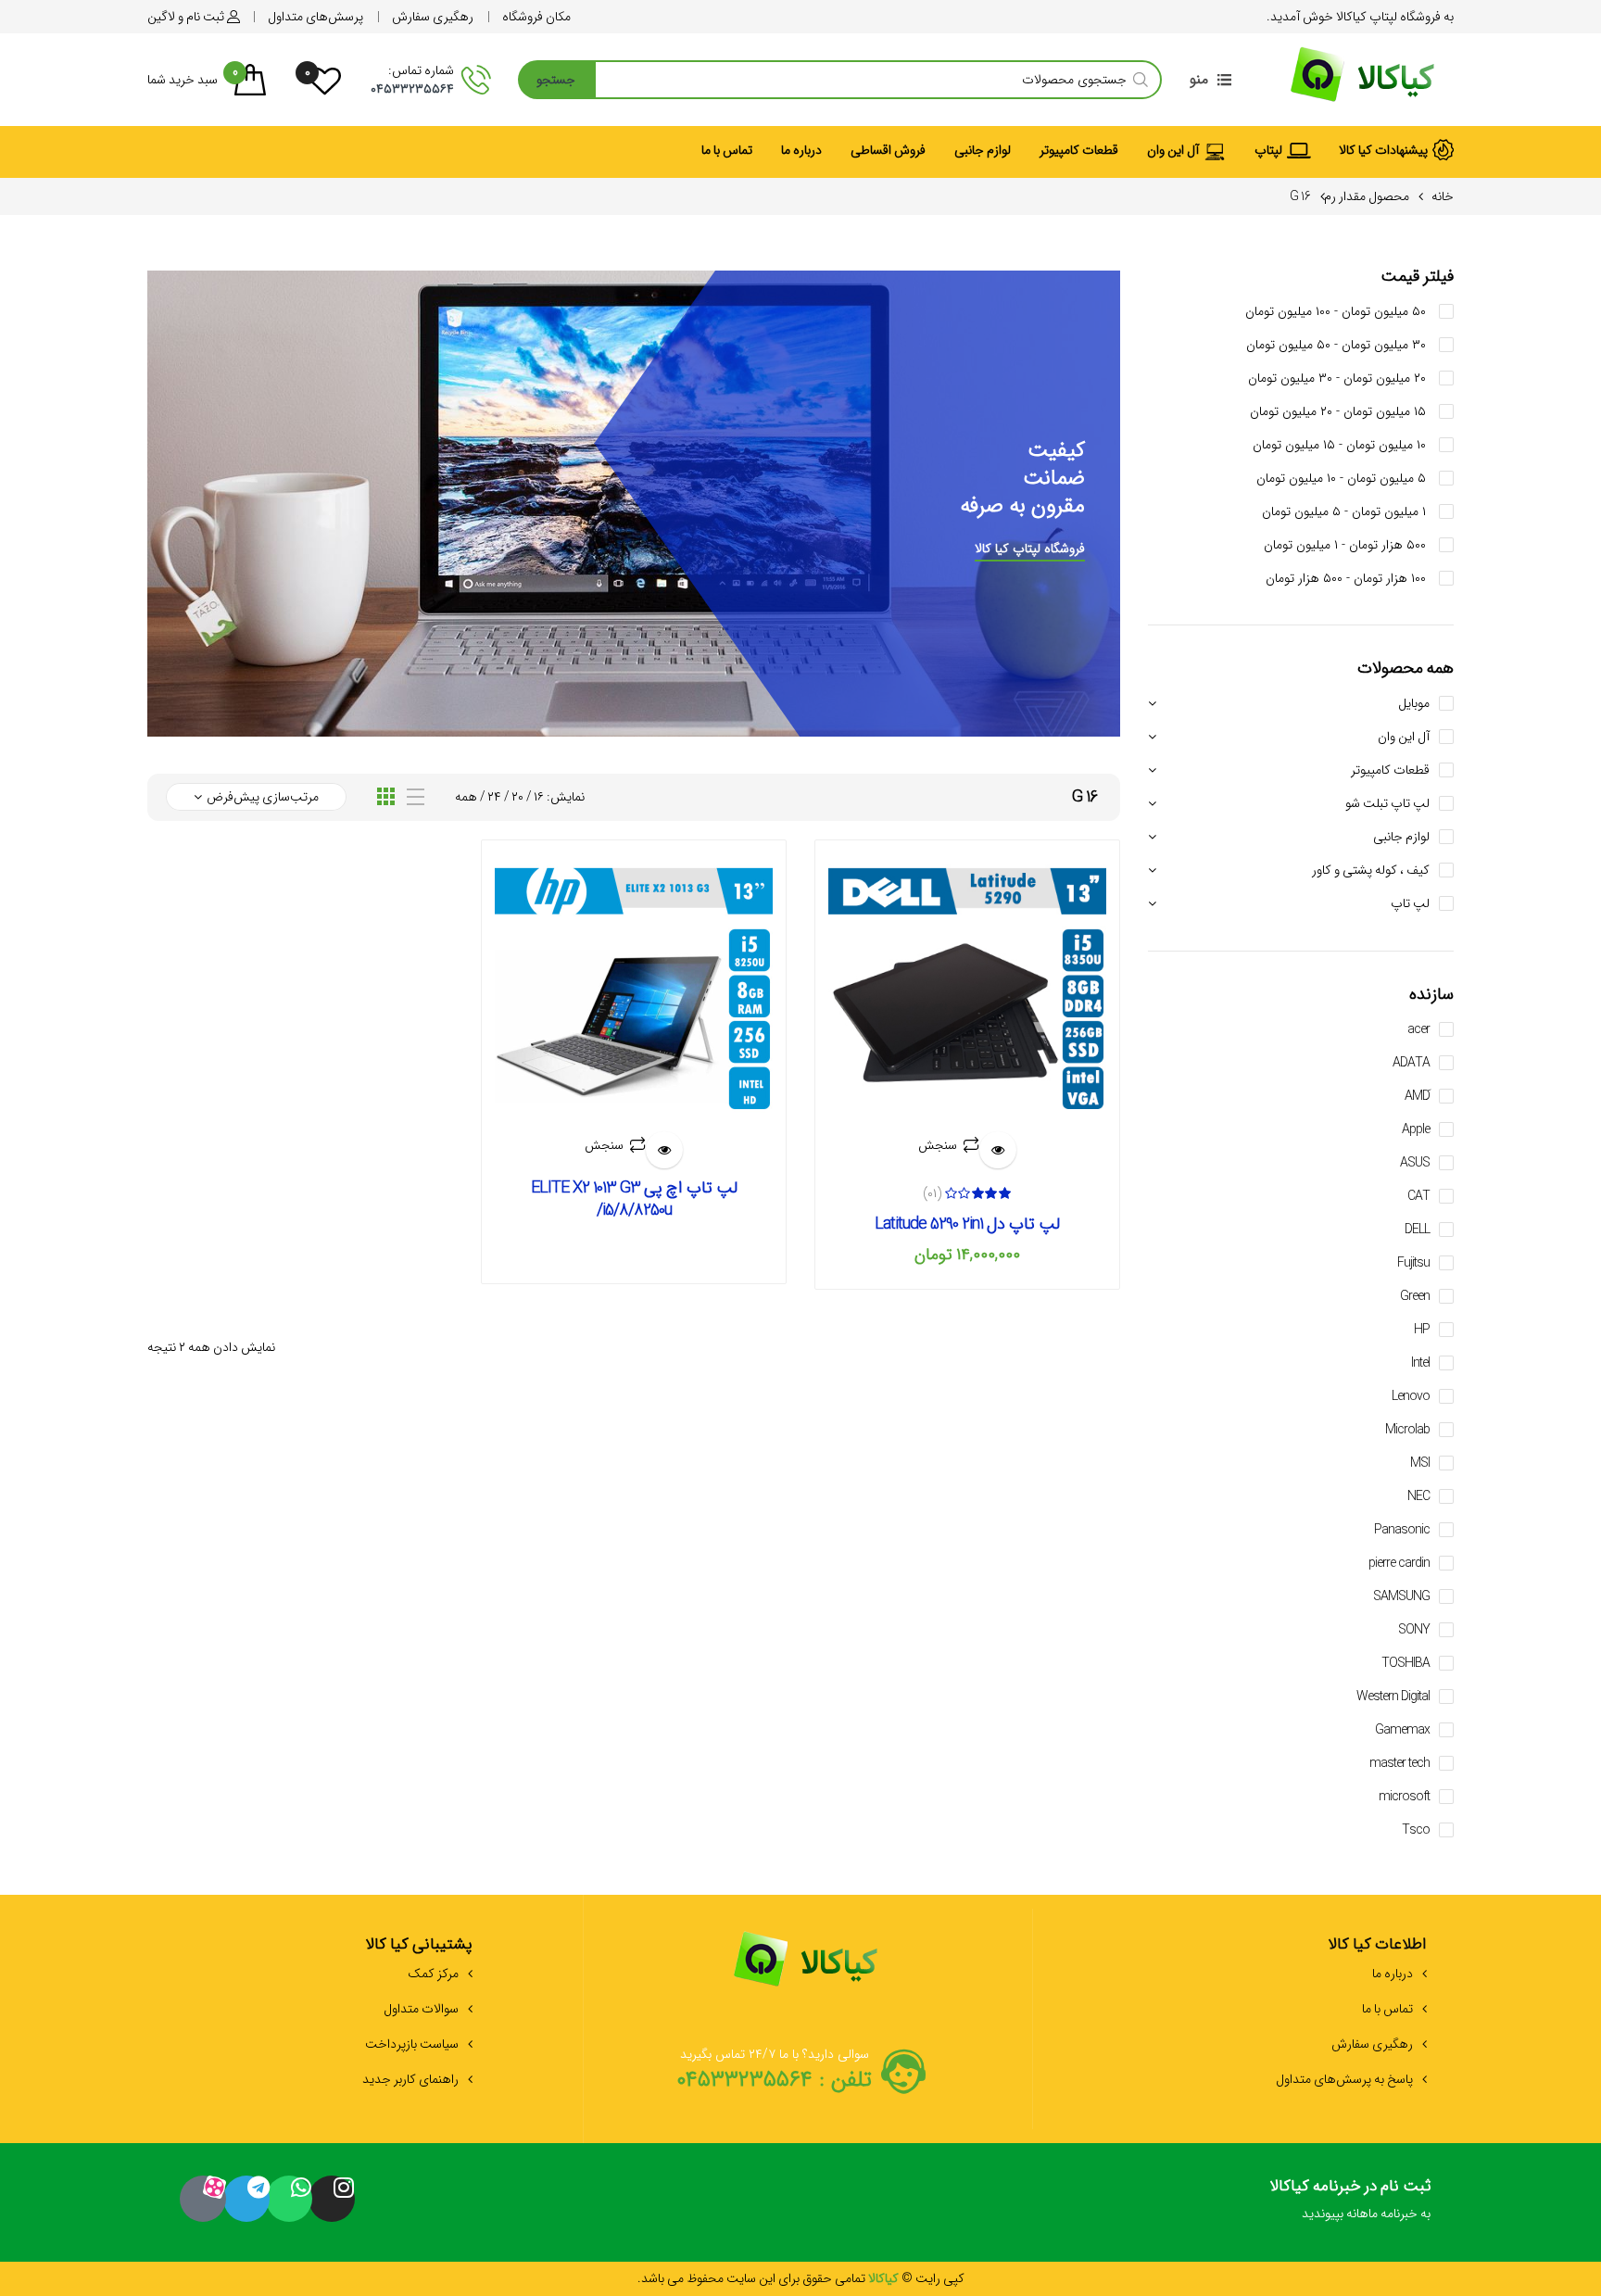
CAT (1418, 1196)
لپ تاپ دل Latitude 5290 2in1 (967, 1224)
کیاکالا (882, 2278)
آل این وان (1404, 737)
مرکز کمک (433, 1974)
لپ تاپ (1410, 903)
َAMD (1417, 1096)
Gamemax (1402, 1730)
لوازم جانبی (1401, 837)
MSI (1420, 1463)
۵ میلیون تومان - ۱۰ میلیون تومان (1343, 478)
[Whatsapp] (289, 2199)
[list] (416, 797)
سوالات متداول (421, 2009)
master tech (1399, 1763)
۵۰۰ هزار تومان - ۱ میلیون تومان (1347, 545)
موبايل (1414, 703)
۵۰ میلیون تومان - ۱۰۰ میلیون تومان (1337, 311)
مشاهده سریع (998, 1150)
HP (1422, 1330)
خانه (1443, 196)
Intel (1420, 1363)
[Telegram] (246, 2199)
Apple (1416, 1129)
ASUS (1415, 1163)
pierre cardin (1399, 1563)
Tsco (1416, 1830)
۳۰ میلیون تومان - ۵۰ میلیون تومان (1338, 345)
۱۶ (539, 797)
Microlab (1407, 1430)
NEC (1418, 1496)
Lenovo (1411, 1396)
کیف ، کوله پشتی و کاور (1371, 870)
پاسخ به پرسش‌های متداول (1344, 2079)
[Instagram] (332, 2199)
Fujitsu (1413, 1263)
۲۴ (494, 797)
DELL (1417, 1230)
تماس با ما (1387, 2009)
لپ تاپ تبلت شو (1387, 803)
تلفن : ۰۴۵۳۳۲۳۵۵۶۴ (774, 2080)
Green (1415, 1296)
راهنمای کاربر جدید (410, 2079)
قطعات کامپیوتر (1390, 770)
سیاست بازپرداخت (412, 2044)
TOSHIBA (1406, 1663)
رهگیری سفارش (1372, 2044)
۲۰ (517, 797)
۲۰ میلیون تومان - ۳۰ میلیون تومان (1339, 378)
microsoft (1404, 1797)
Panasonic (1402, 1530)
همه (466, 797)
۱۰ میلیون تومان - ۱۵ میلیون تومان (1341, 445)
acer (1418, 1029)
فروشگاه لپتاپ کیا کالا (1030, 549)
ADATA (1411, 1063)
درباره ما (1393, 1974)
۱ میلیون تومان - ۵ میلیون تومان (1346, 511)
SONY (1414, 1630)
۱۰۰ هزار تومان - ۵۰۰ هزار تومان (1348, 578)
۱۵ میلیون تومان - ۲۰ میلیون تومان (1340, 411)
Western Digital (1393, 1697)
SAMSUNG (1401, 1596)
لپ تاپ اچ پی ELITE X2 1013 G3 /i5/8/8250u (634, 1199)
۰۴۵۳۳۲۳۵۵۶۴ (412, 89)
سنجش (938, 1145)
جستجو (556, 80)
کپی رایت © (932, 2278)
